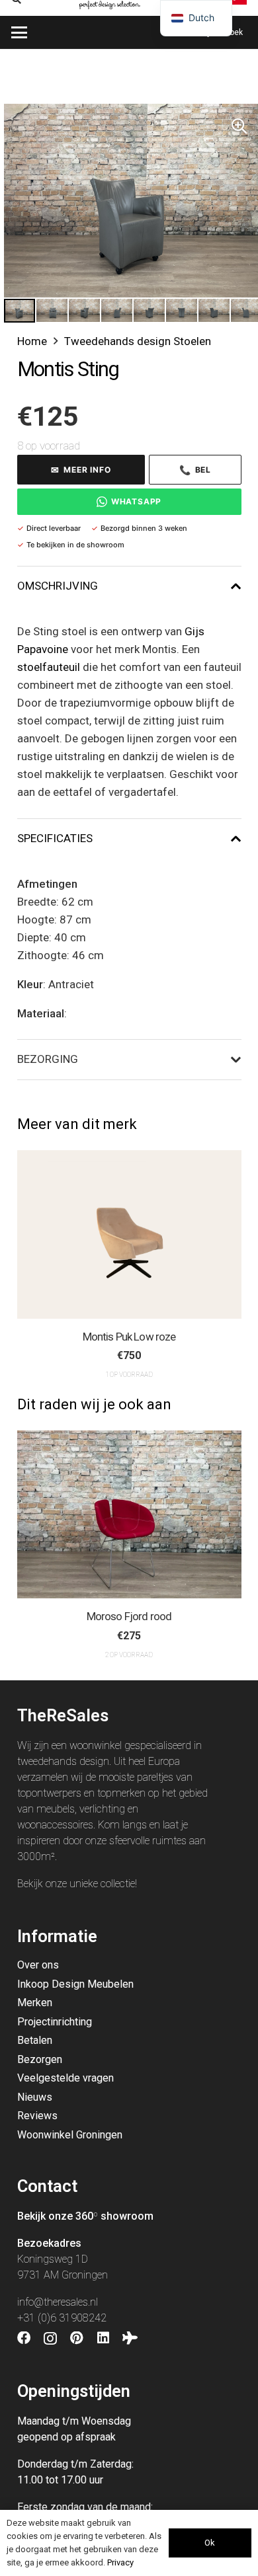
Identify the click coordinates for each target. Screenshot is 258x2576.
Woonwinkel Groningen (70, 2135)
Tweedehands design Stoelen (138, 341)
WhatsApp (136, 501)
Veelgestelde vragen (65, 2078)
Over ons (38, 1965)
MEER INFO (81, 470)
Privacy (120, 2562)
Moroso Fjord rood (89, 1616)
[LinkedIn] (103, 2338)
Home (32, 341)
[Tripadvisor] (130, 2338)
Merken (35, 2003)
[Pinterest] (77, 2338)
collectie (118, 1884)
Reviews (37, 2116)
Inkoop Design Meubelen (75, 1984)
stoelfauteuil (49, 667)
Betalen (35, 2040)
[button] (19, 32)
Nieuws (35, 2097)
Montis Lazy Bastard (194, 1337)
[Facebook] (24, 2338)
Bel (195, 470)
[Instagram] (50, 2339)
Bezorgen (40, 2059)
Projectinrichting (55, 2022)
